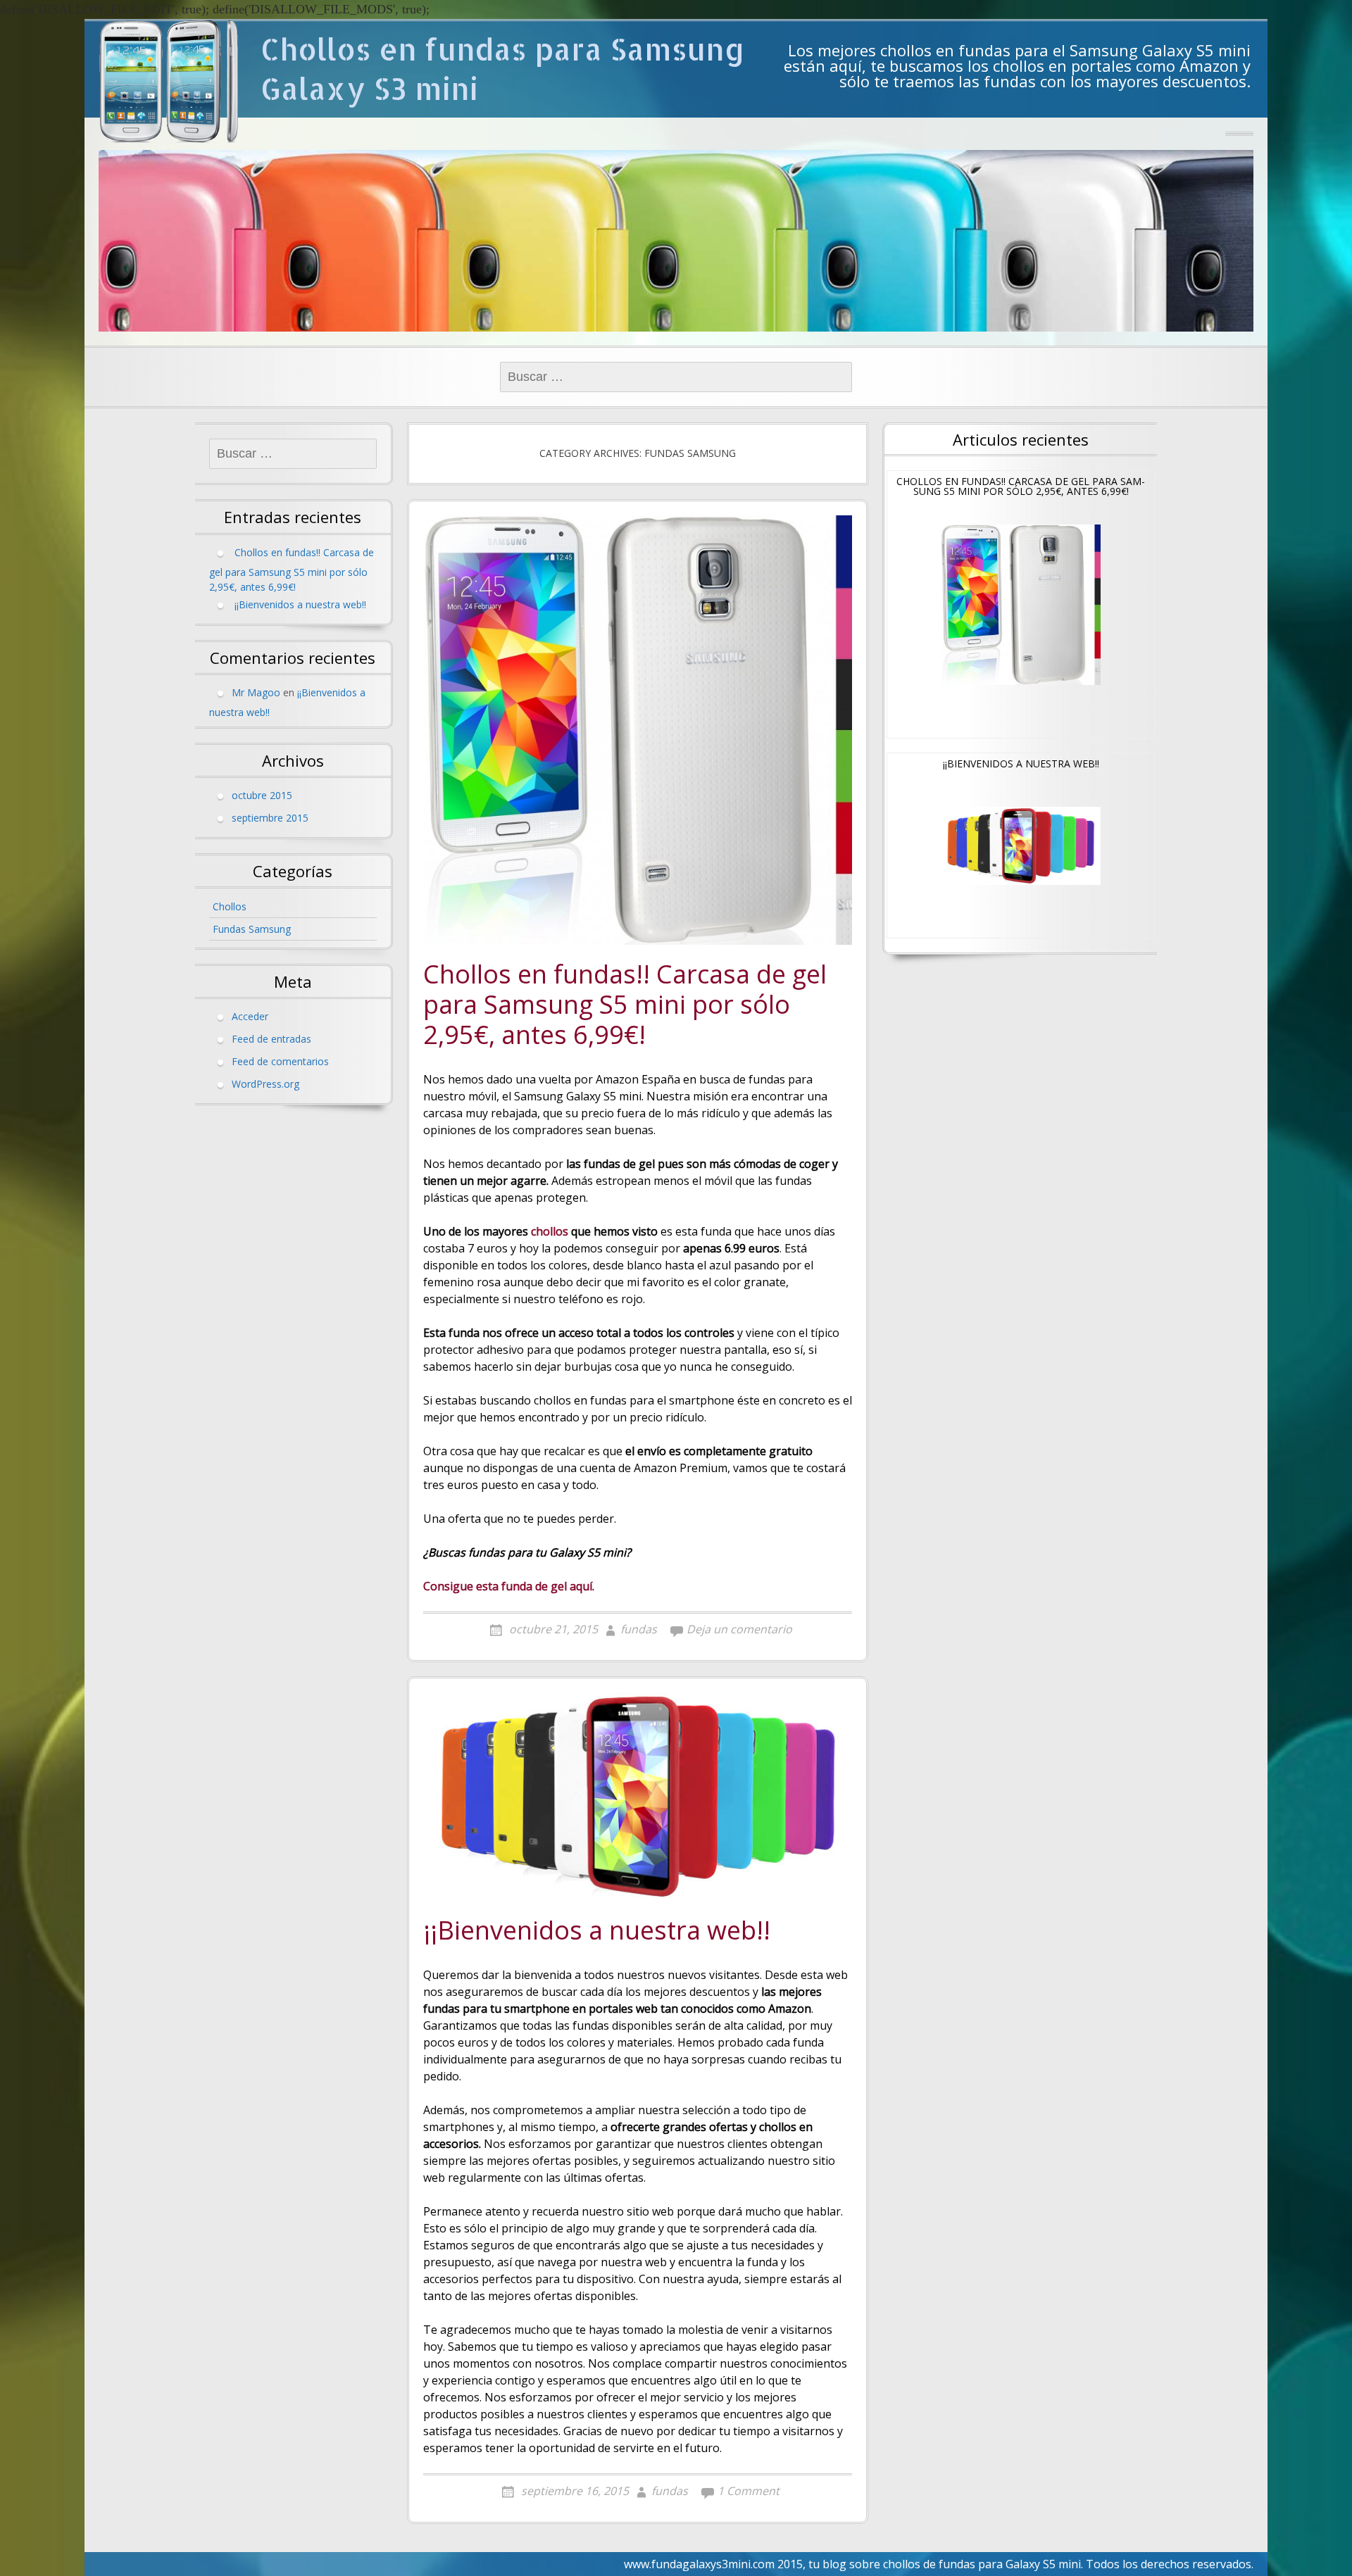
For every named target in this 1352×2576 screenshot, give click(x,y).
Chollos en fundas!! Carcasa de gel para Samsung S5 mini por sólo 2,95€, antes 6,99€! (625, 1005)
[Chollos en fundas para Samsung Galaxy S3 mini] (169, 81)
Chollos (230, 906)
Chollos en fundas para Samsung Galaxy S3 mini (503, 69)
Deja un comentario (739, 1629)
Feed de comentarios (280, 1061)
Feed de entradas (271, 1039)
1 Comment (749, 2491)
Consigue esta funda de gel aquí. (509, 1586)
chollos (550, 1231)
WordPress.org (265, 1084)
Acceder (250, 1016)
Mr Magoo (256, 692)
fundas (639, 1629)
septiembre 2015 (270, 818)
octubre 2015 (262, 795)
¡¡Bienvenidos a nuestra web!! (597, 1931)
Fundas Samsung (252, 929)
